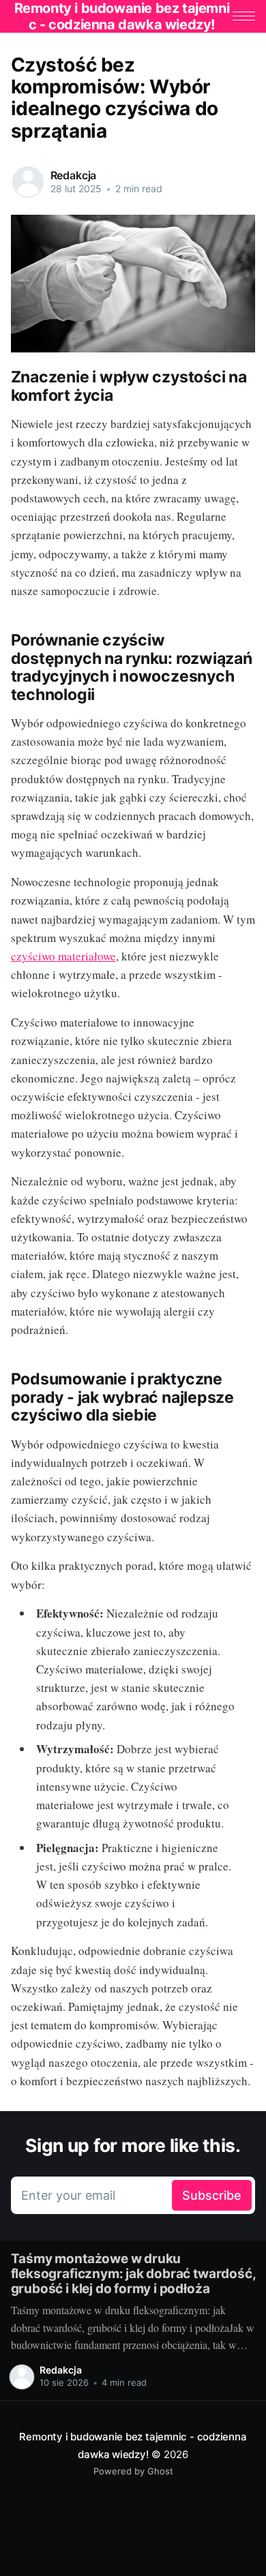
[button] (244, 16)
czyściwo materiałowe (63, 956)
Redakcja (74, 175)
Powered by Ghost (133, 2471)
